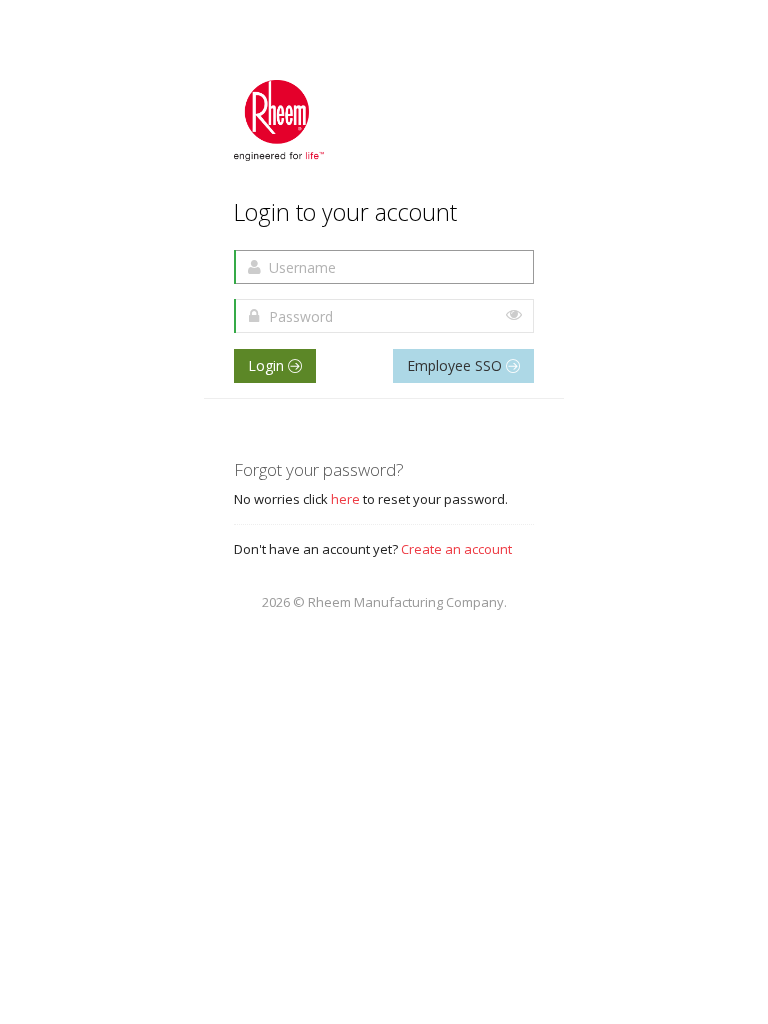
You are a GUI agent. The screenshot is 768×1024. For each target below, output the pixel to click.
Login (268, 365)
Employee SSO (456, 365)
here (345, 499)
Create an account (456, 549)
